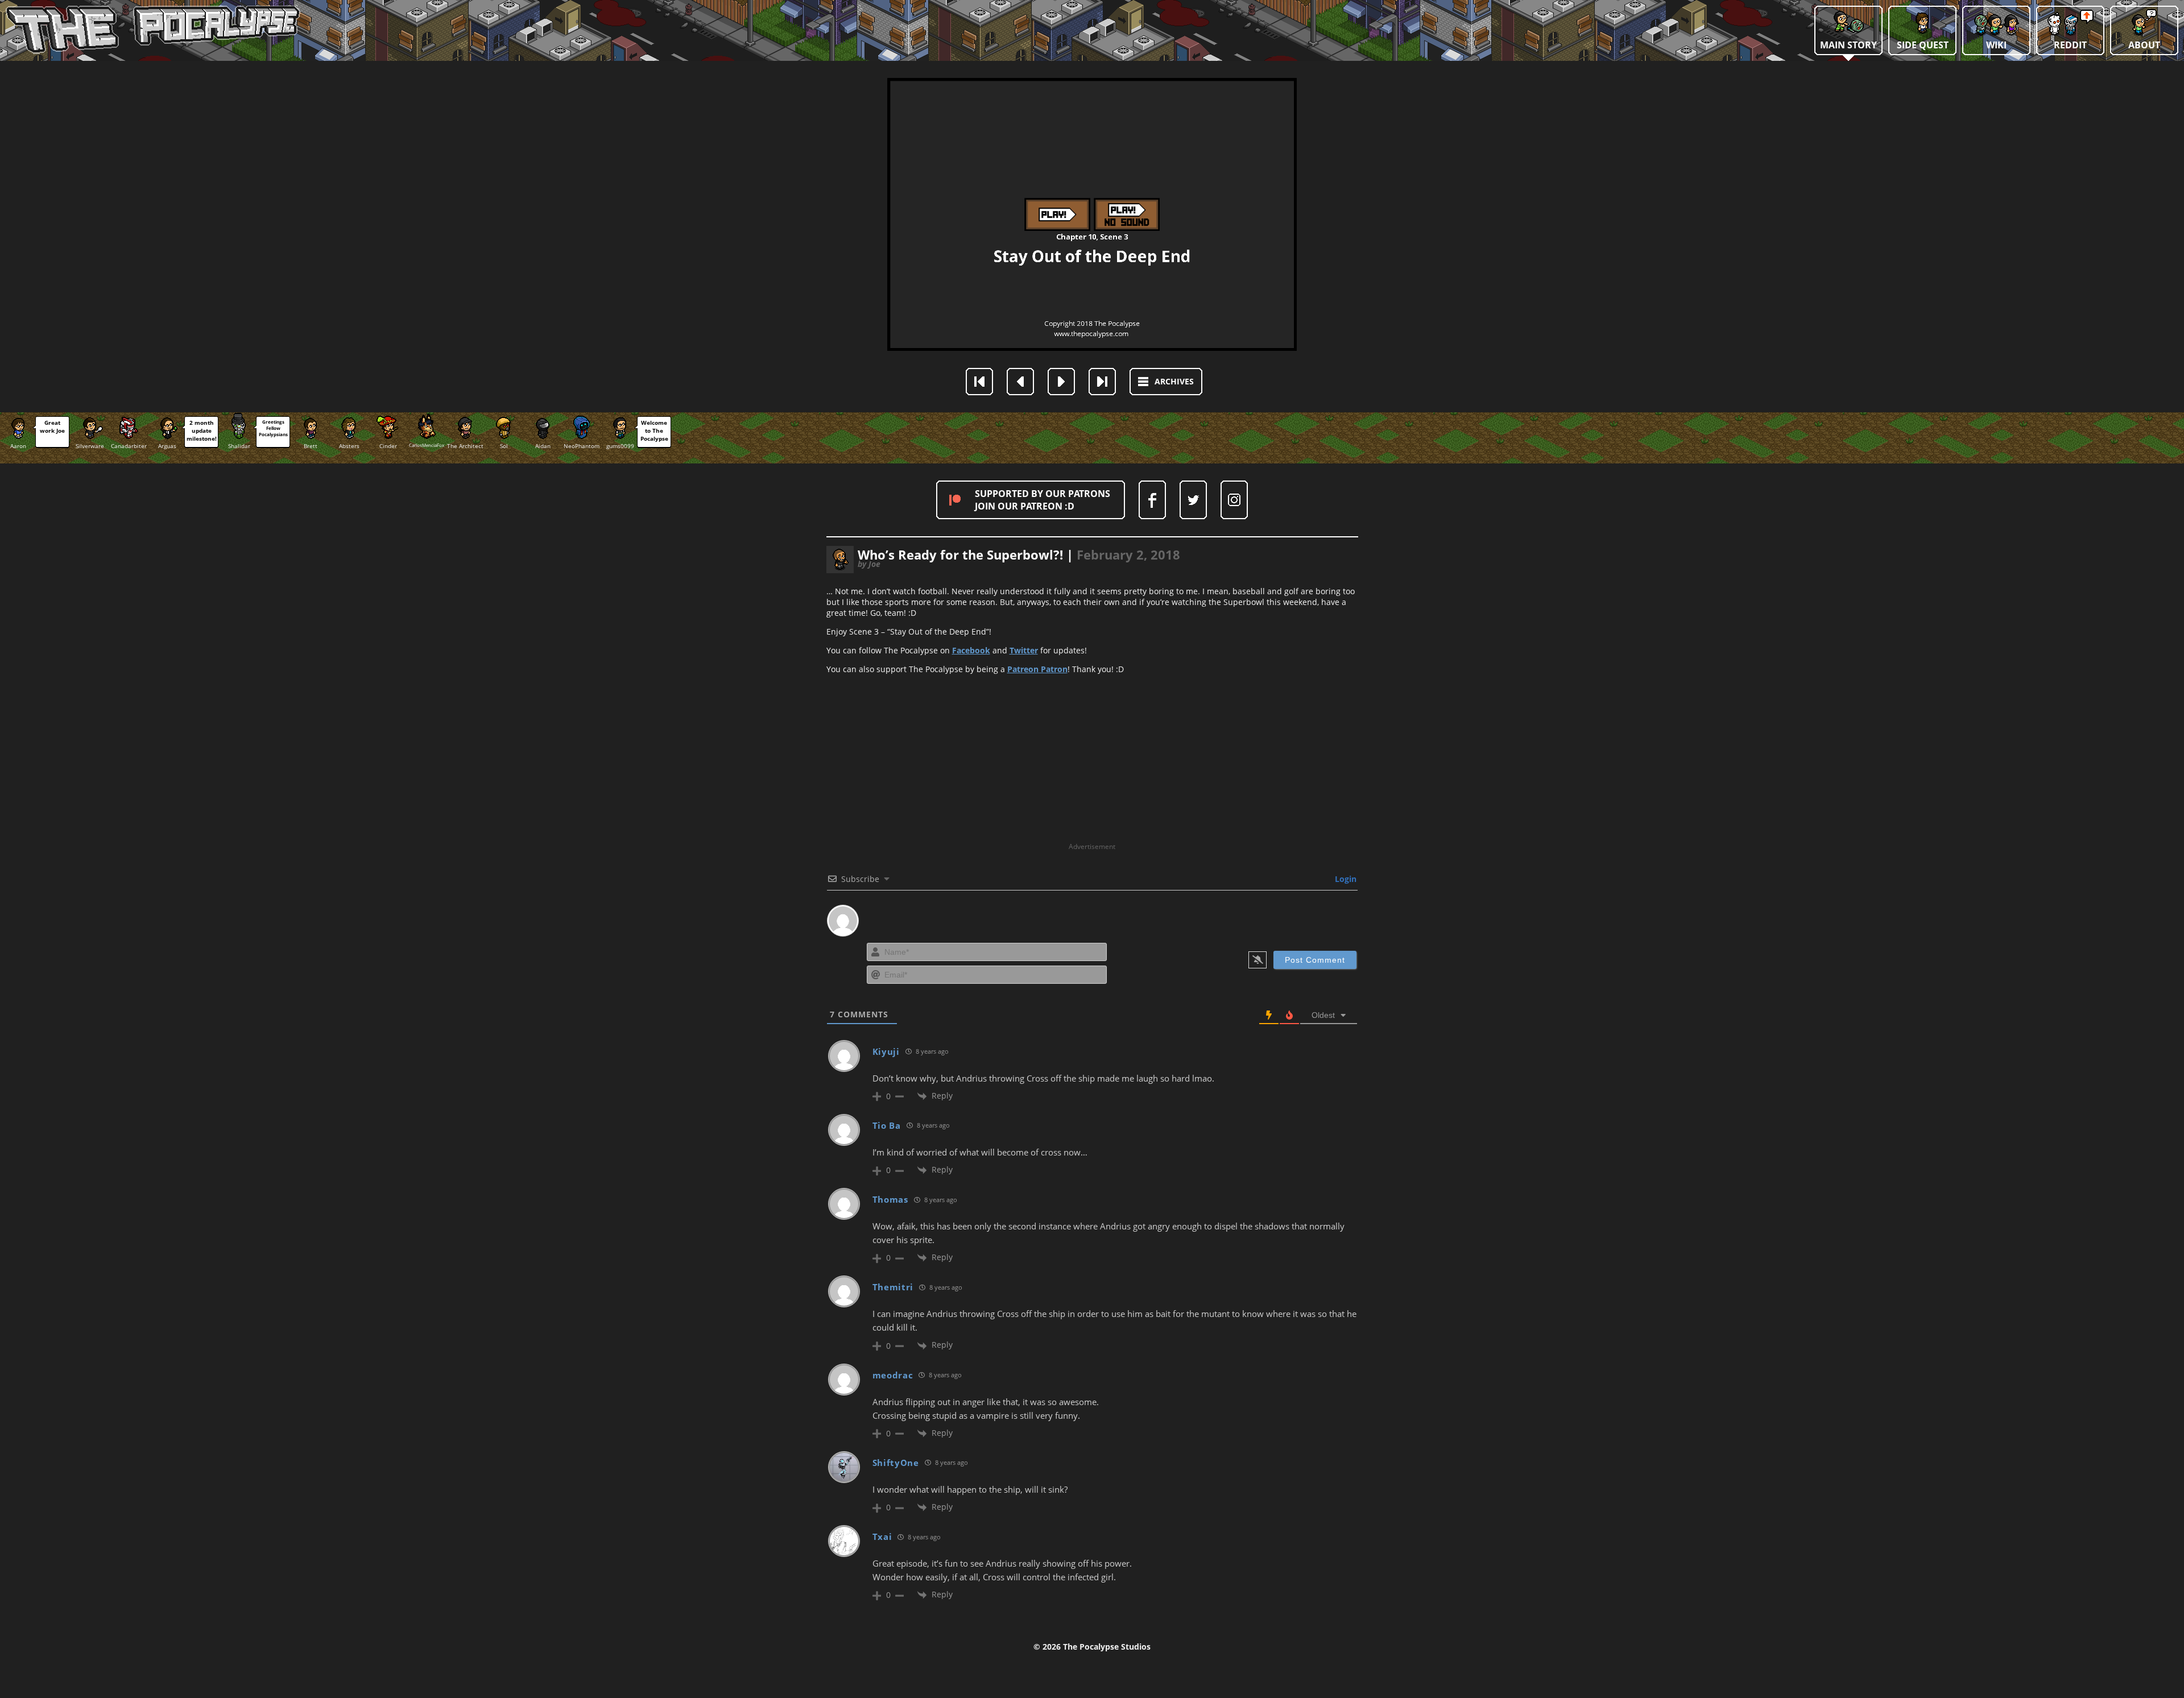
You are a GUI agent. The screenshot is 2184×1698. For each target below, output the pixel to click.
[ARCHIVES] (1174, 392)
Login (1345, 879)
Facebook (971, 650)
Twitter (1024, 650)
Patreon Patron (1037, 669)
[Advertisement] (1092, 762)
